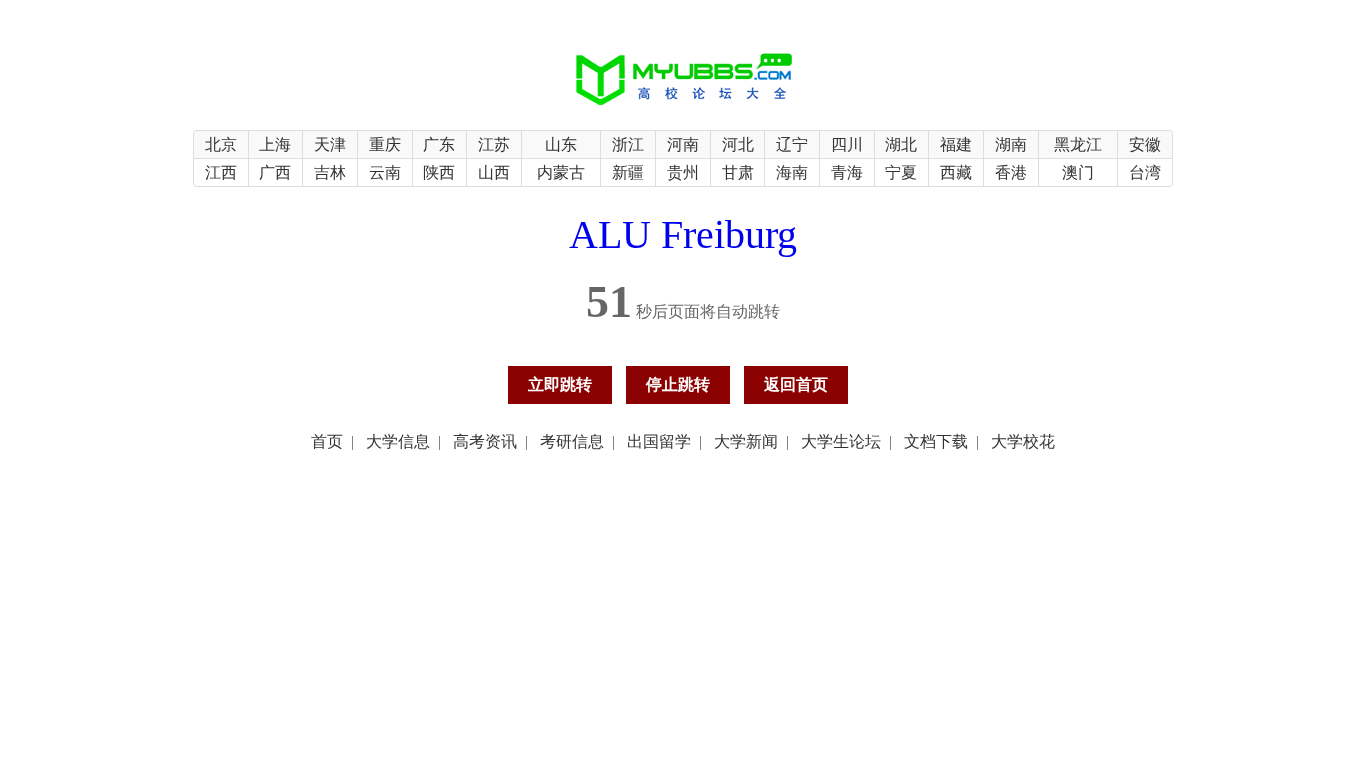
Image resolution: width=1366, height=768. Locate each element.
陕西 (439, 172)
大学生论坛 (841, 441)
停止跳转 (678, 384)
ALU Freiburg (683, 234)
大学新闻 (746, 441)
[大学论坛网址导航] (683, 106)
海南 (792, 172)
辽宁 (792, 144)
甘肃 (738, 172)
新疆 (628, 172)
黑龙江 (1078, 144)
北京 (221, 144)
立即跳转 (560, 384)
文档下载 (936, 441)
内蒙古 (561, 172)
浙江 (628, 144)
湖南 (1011, 144)
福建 (956, 144)
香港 (1011, 172)
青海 (847, 172)
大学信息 (398, 441)
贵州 (683, 172)
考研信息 (572, 441)
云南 (385, 172)
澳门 (1078, 172)
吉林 (330, 172)
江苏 (494, 144)
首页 (327, 441)
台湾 (1145, 172)
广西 (275, 172)
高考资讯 (485, 441)
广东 (439, 144)
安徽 (1145, 144)
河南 (683, 144)
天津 (330, 144)
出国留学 (659, 441)
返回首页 (796, 384)
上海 (275, 144)
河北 (738, 144)
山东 (561, 144)
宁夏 (901, 172)
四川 (847, 144)
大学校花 (1023, 441)
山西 (494, 172)
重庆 (385, 144)
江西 (221, 172)
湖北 (901, 144)
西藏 (956, 172)
